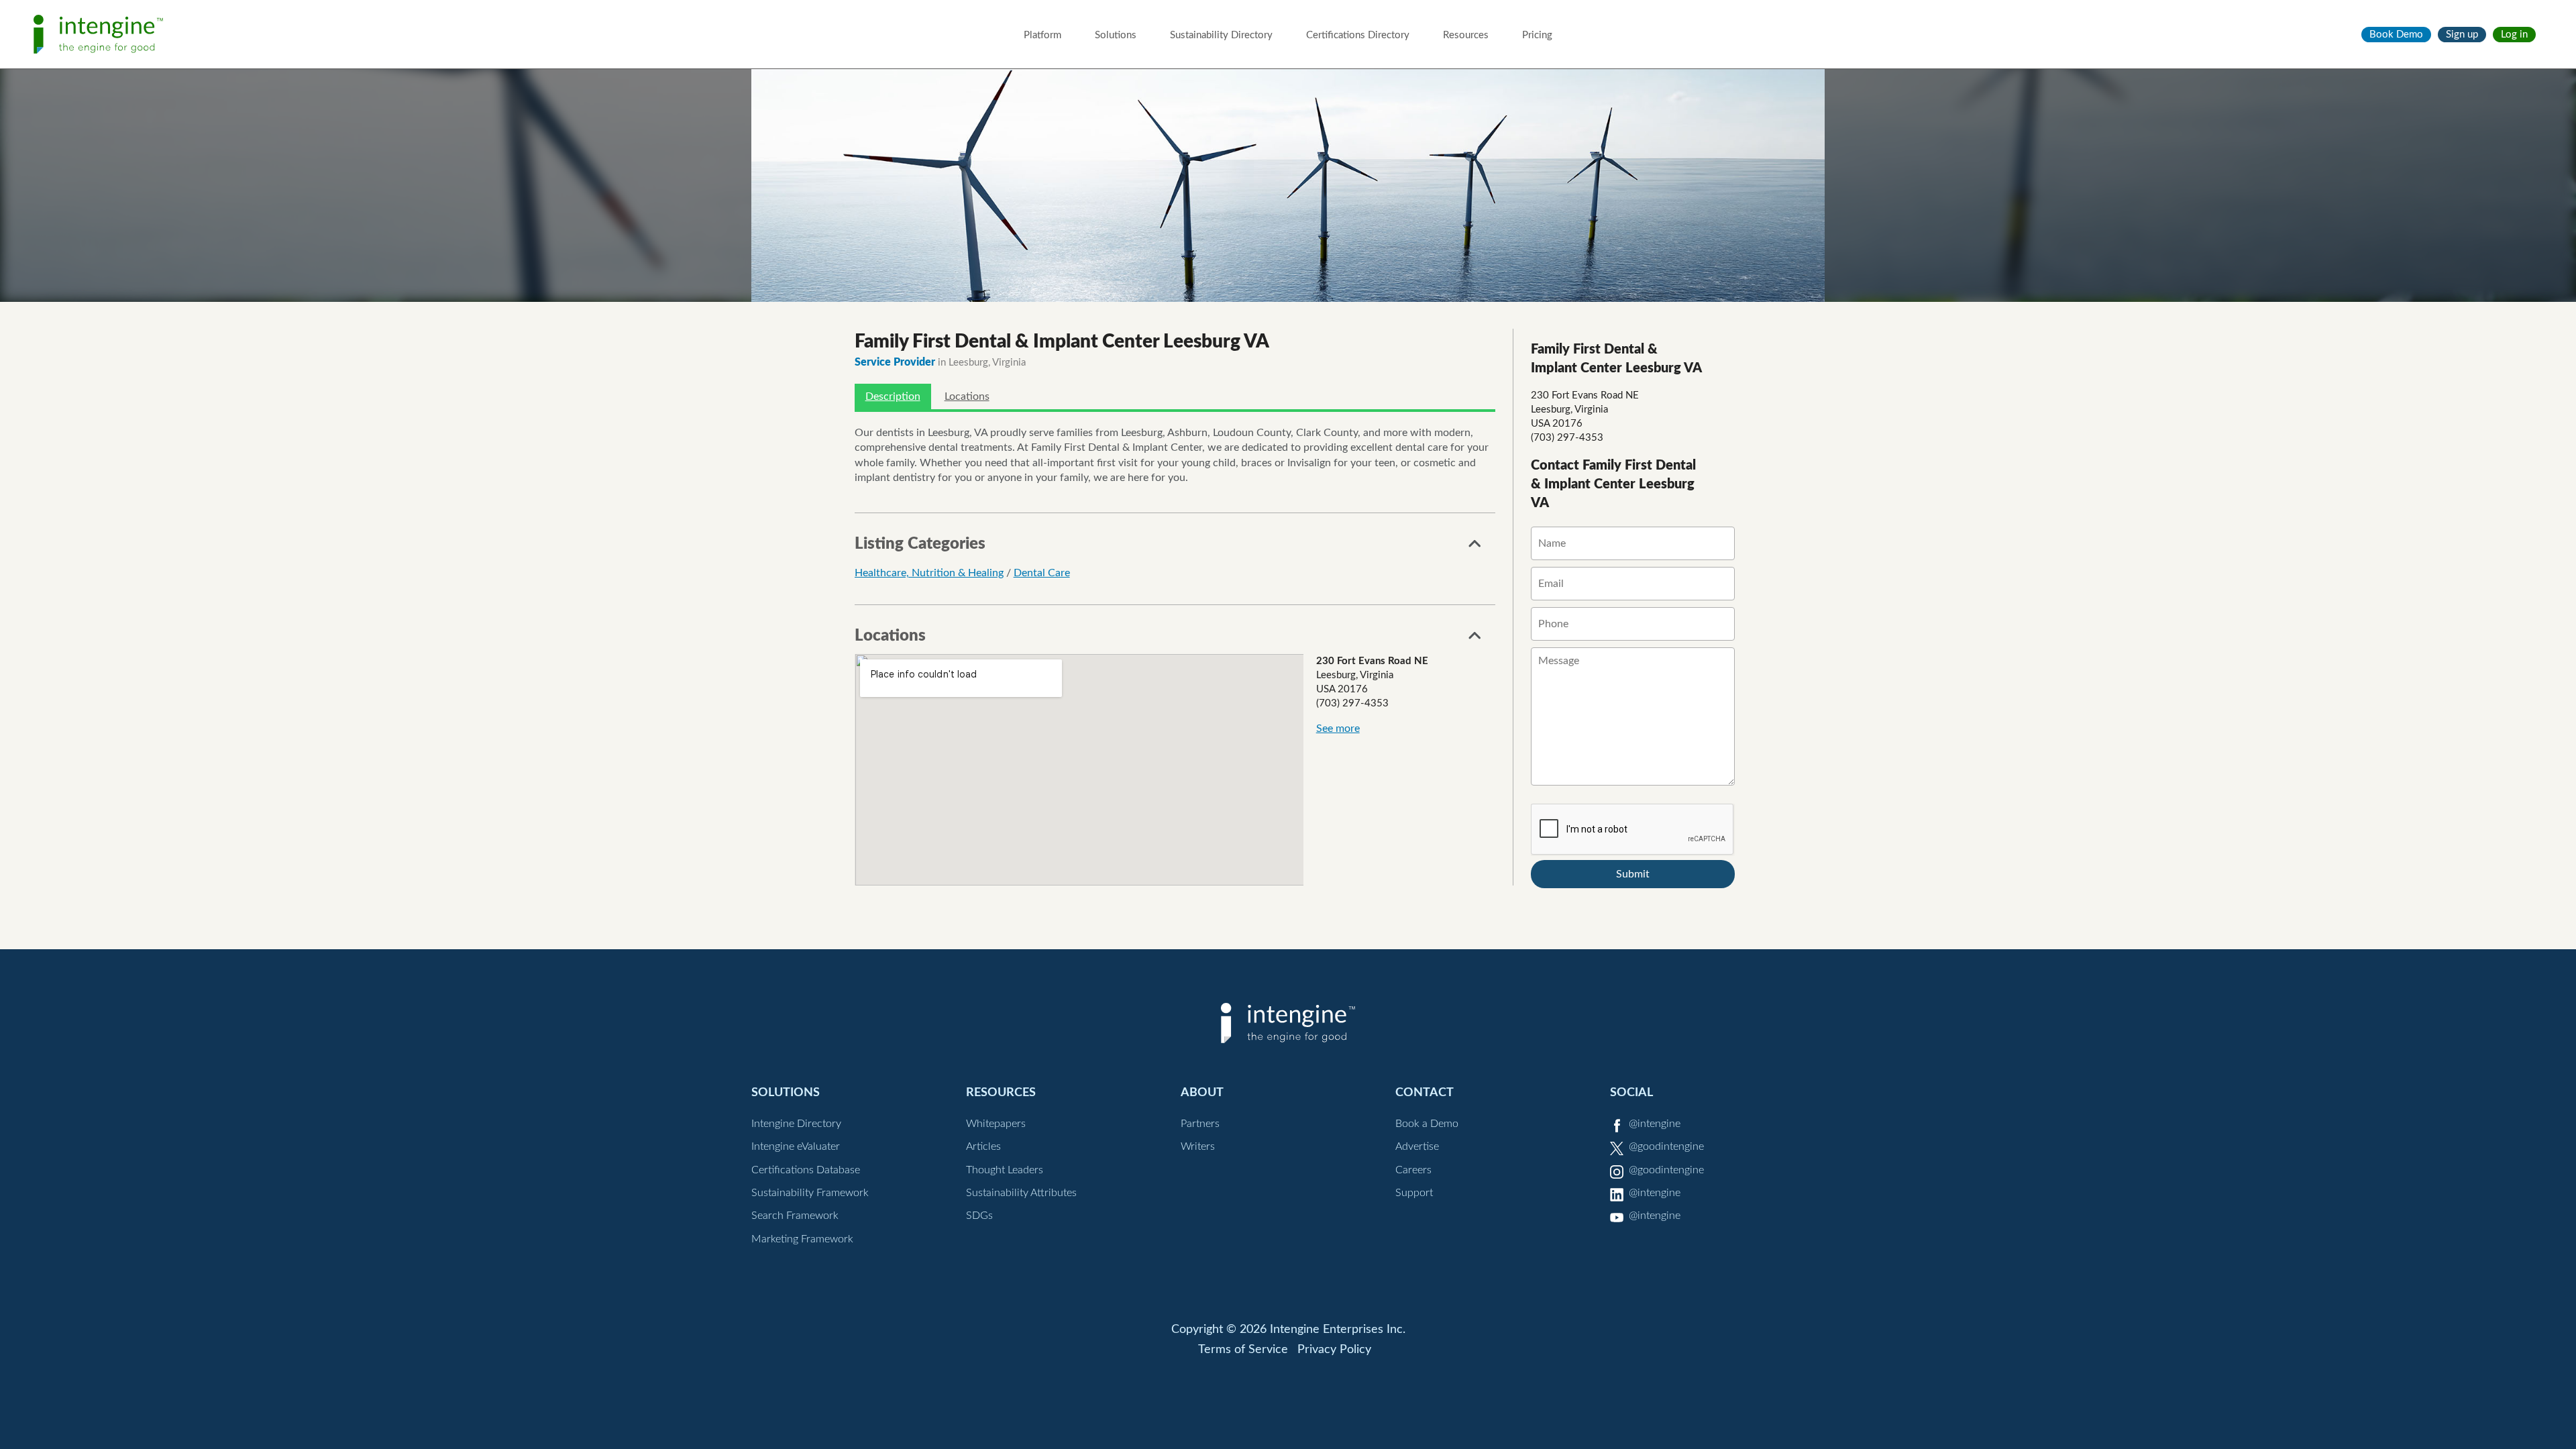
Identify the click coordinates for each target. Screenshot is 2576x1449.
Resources (1466, 35)
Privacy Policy (1334, 1350)
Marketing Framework (802, 1239)
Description (893, 396)
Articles (983, 1146)
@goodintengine (1666, 1146)
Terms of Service (1243, 1350)
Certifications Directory (1358, 35)
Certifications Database (806, 1170)
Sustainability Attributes (1021, 1193)
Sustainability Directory (1221, 35)
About (1202, 1092)
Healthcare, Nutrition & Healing (929, 573)
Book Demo (2396, 35)
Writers (1198, 1146)
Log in (2514, 35)
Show (1475, 547)
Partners (1200, 1124)
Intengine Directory (796, 1124)
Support (1414, 1193)
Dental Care (1042, 573)
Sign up (2462, 35)
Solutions (1116, 35)
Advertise (1417, 1146)
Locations (967, 396)
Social (1631, 1092)
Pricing (1537, 35)
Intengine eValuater (796, 1146)
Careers (1413, 1170)
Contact (1425, 1092)
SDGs (979, 1216)
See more (1338, 729)
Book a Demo (1427, 1124)
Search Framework (795, 1216)
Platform (1042, 35)
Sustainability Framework (810, 1193)
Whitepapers (996, 1124)
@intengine (1655, 1124)
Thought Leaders (1005, 1170)
